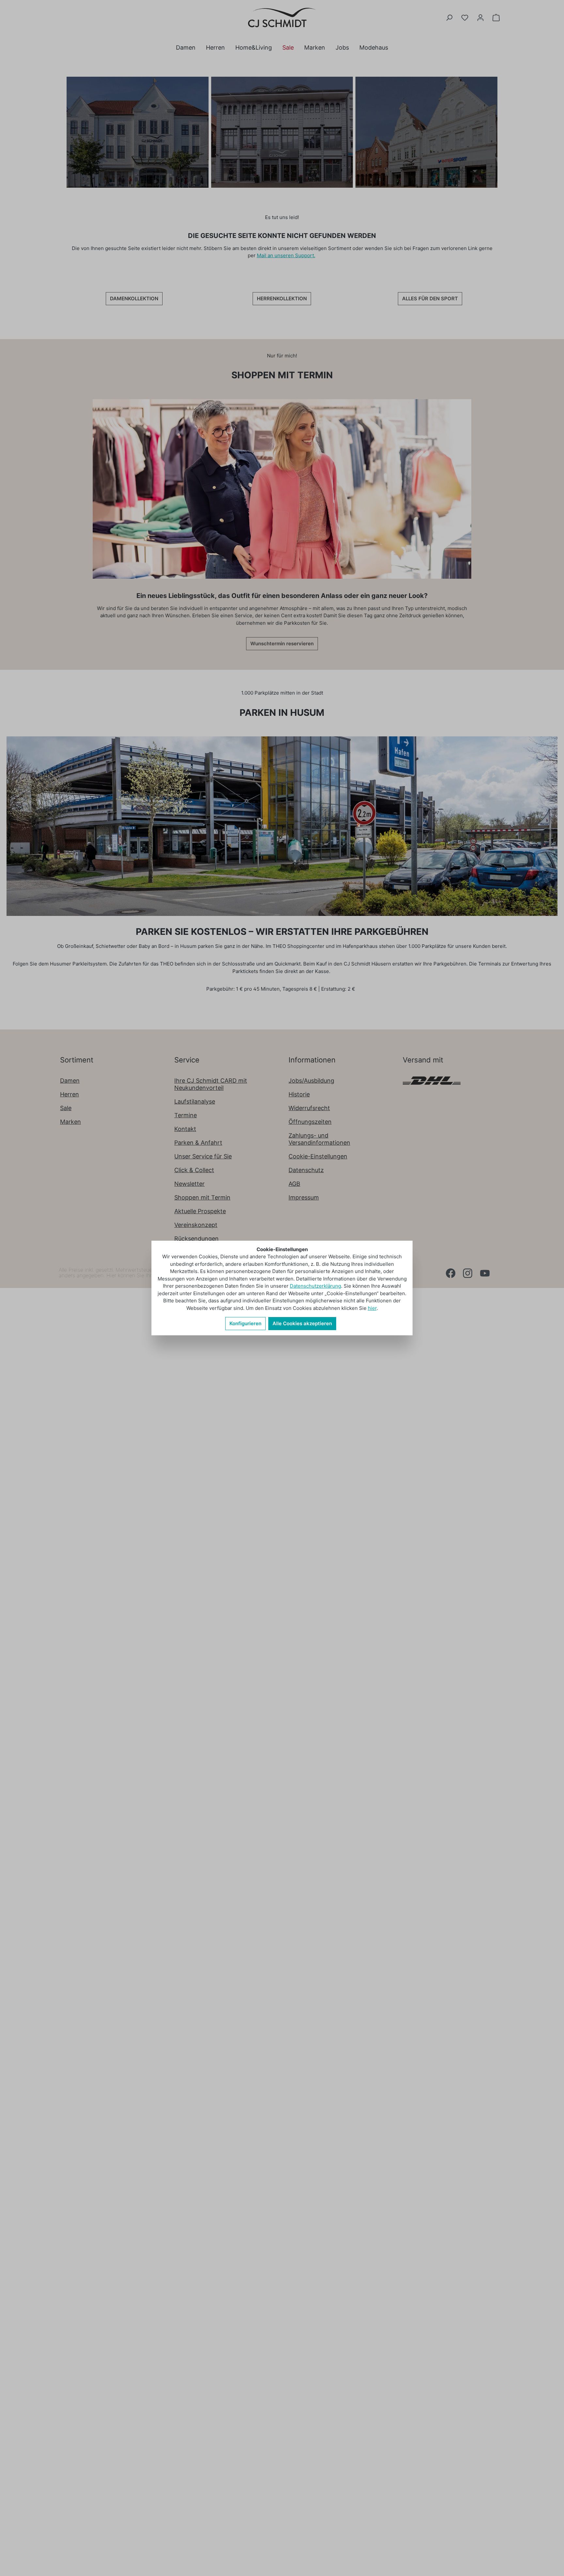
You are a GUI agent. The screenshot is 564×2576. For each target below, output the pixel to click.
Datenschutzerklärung (315, 1286)
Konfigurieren (245, 1323)
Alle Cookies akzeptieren (302, 1323)
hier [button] (372, 1308)
